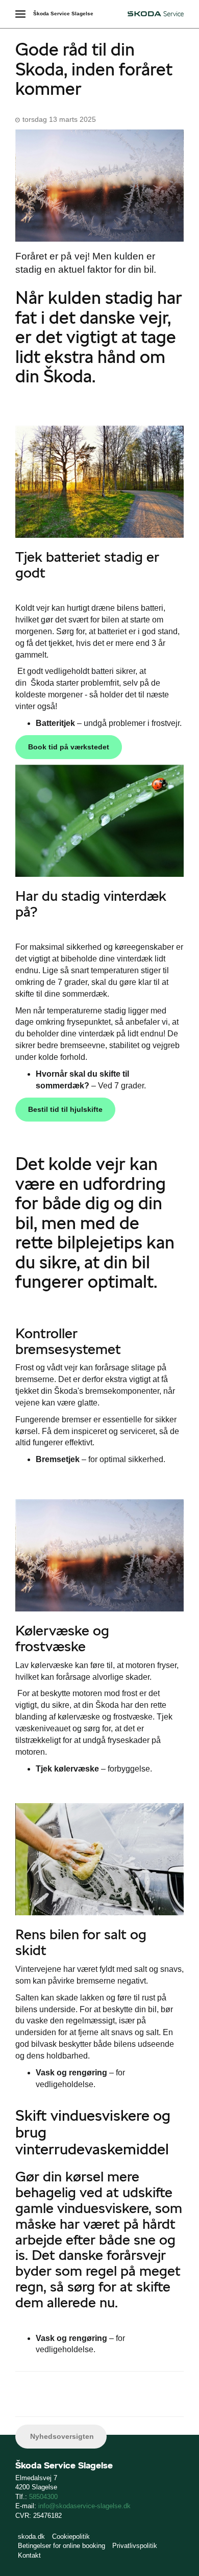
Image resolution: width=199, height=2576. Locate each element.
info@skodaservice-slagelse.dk (84, 2506)
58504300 (43, 2497)
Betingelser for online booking (61, 2546)
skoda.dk (31, 2536)
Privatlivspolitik (135, 2546)
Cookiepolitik (71, 2536)
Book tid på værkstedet (69, 747)
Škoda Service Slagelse (63, 14)
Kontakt (29, 2555)
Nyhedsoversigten (61, 2436)
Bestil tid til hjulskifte (65, 1109)
